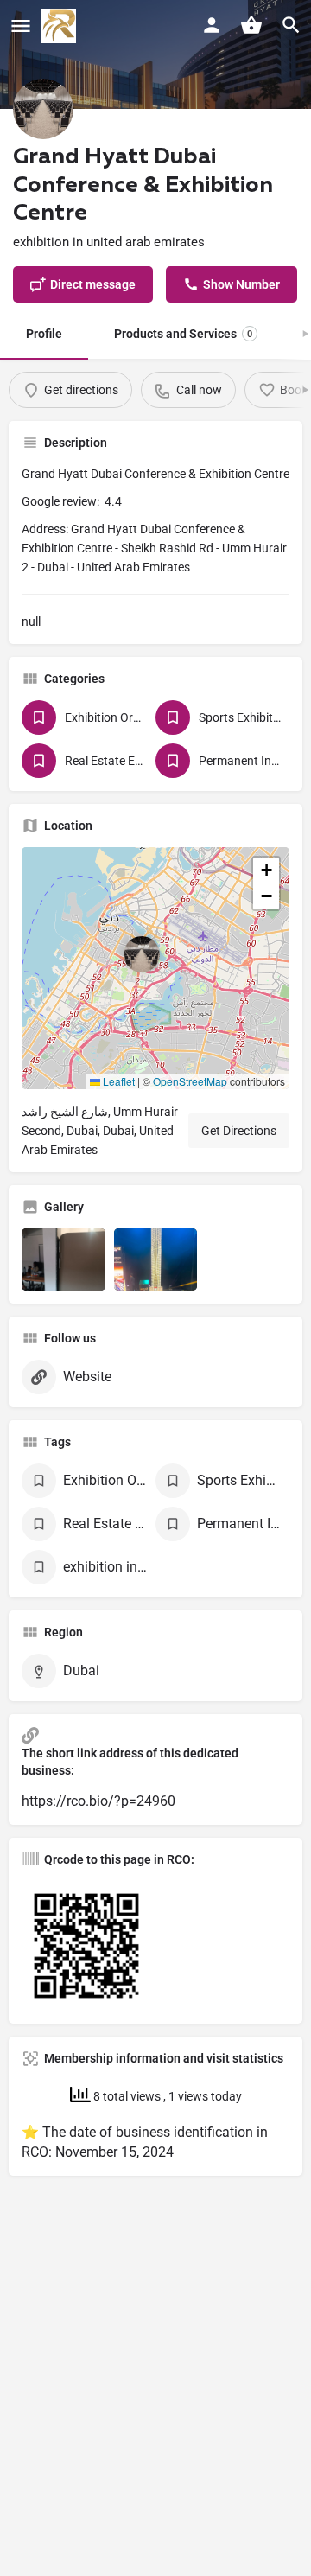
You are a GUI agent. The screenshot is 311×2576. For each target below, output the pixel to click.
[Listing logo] (43, 109)
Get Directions (239, 1131)
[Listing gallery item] (63, 1260)
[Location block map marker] (142, 954)
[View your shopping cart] (251, 25)
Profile (44, 334)
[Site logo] (61, 26)
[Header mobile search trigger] (291, 25)
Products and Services (183, 334)
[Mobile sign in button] (212, 25)
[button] (155, 968)
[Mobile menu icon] (21, 26)
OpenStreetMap (190, 1081)
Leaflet (117, 1081)
